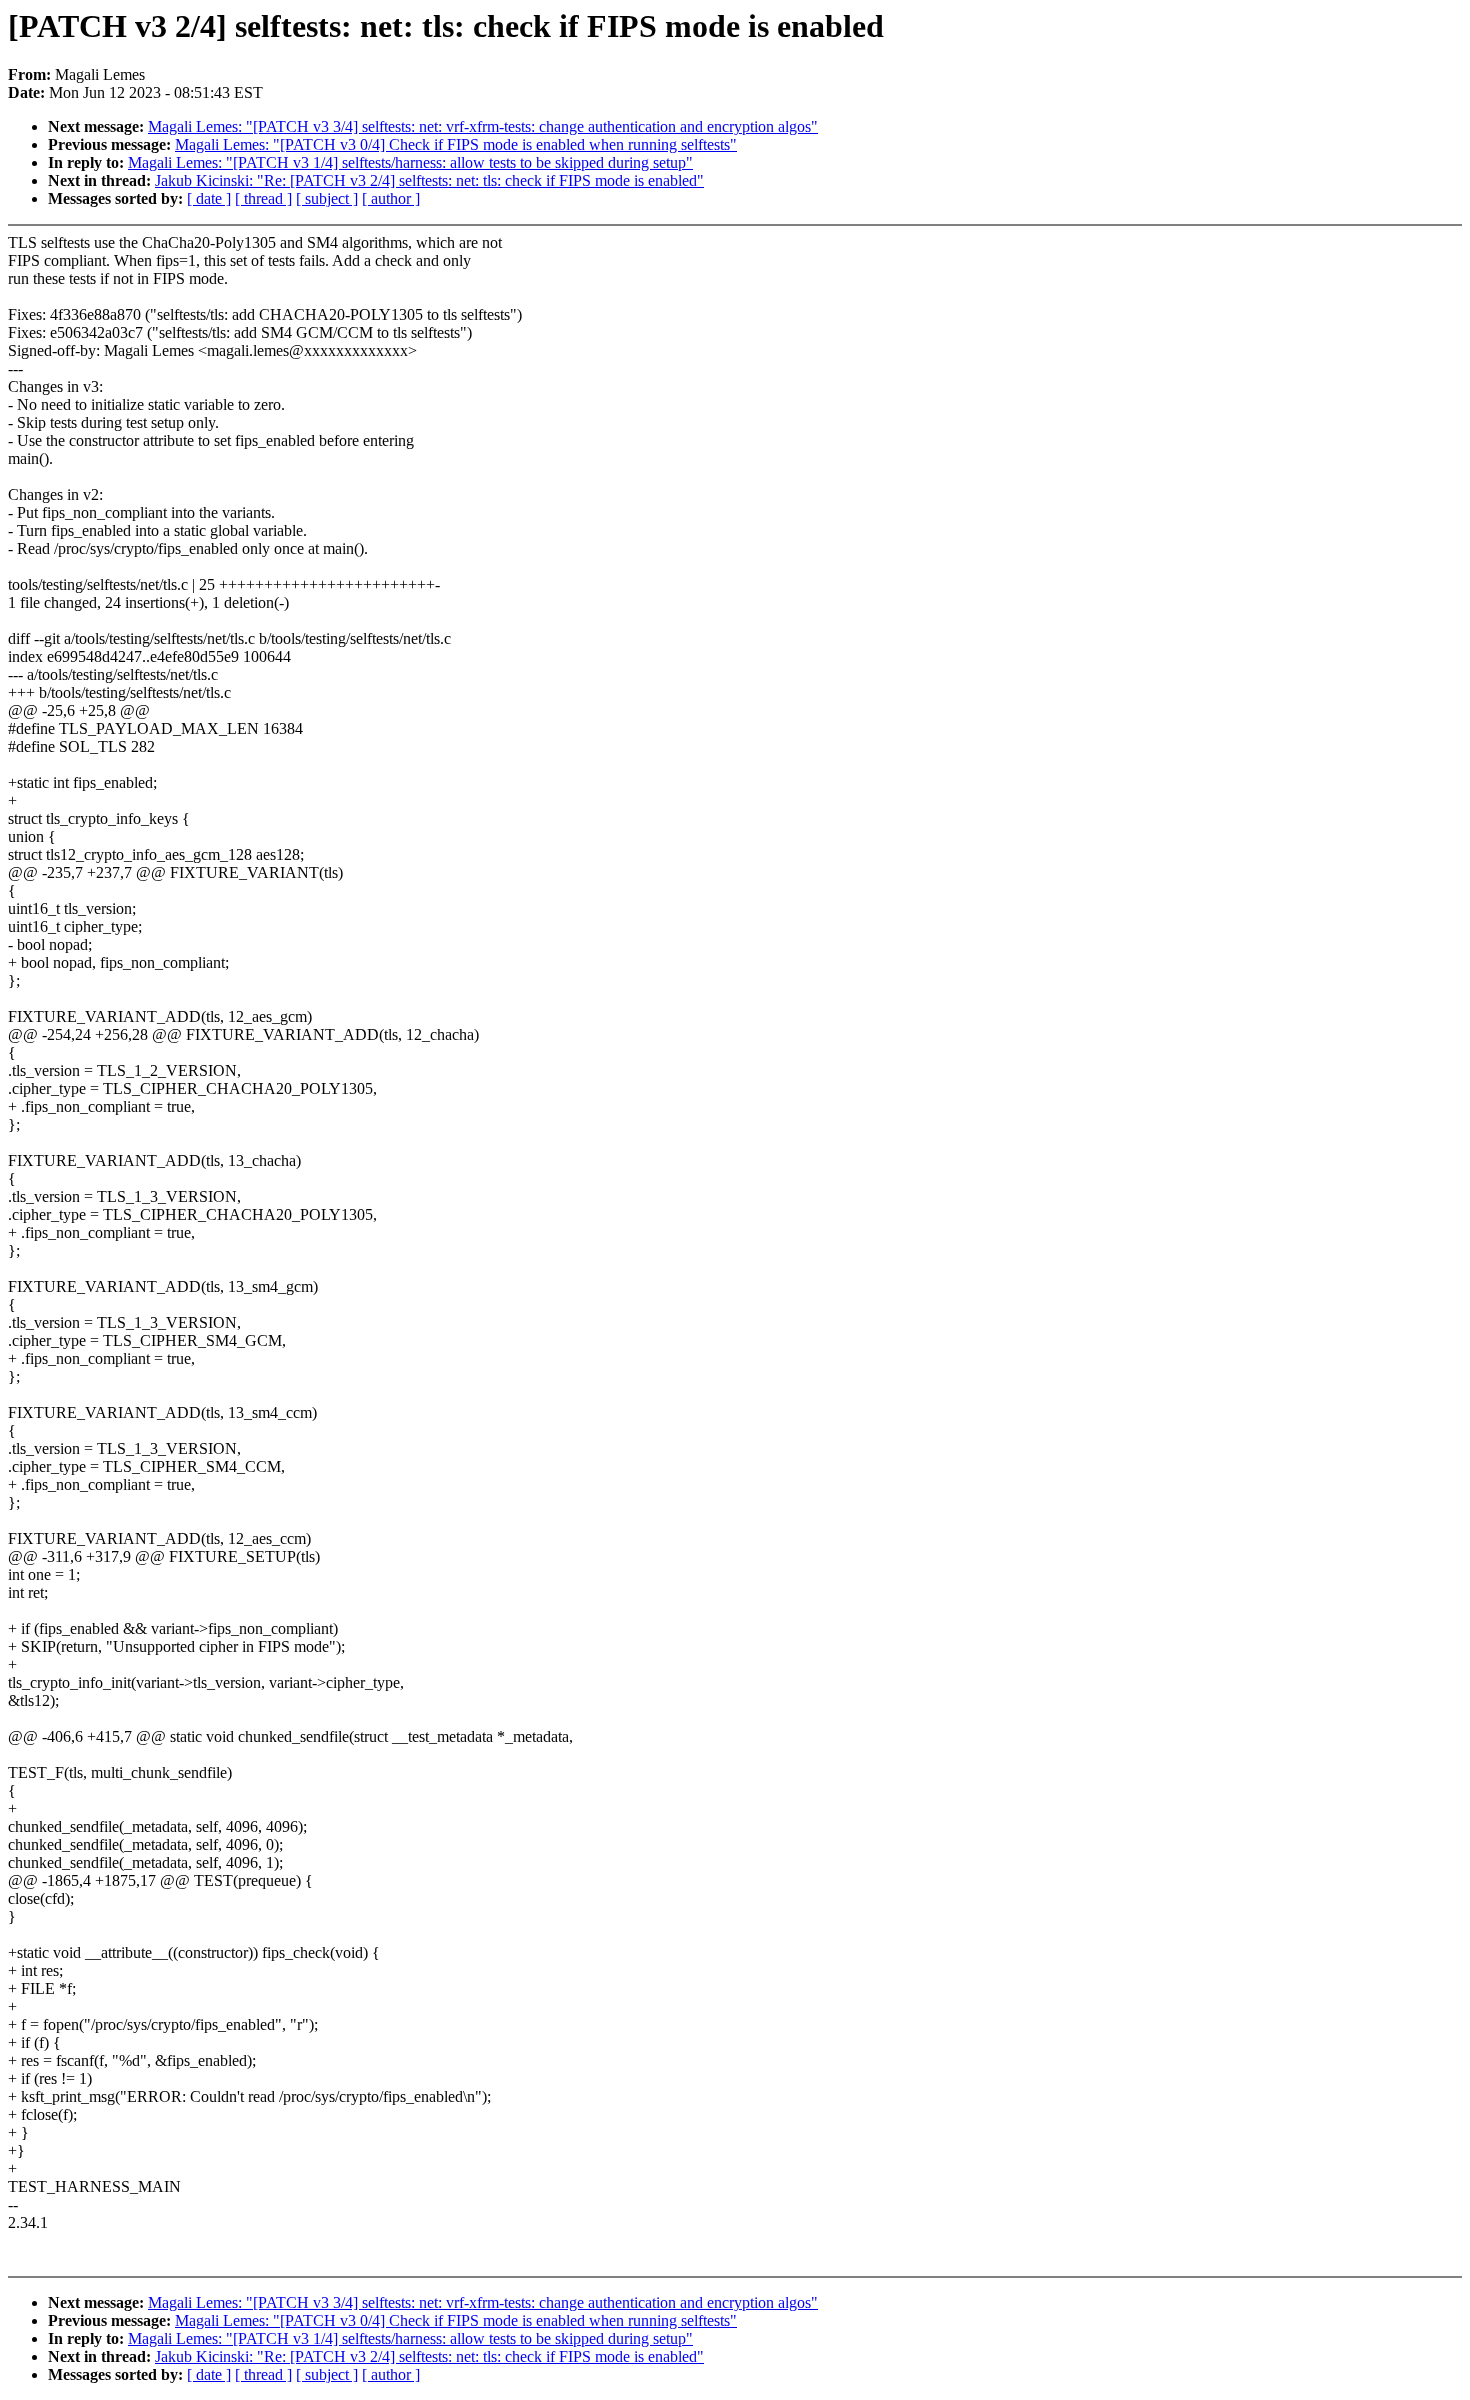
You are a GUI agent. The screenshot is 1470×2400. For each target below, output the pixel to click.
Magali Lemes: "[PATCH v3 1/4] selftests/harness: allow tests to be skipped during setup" (410, 162)
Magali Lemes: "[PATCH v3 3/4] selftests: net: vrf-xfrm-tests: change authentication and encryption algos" (483, 126)
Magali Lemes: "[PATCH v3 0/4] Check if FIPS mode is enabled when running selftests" (456, 144)
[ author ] (391, 198)
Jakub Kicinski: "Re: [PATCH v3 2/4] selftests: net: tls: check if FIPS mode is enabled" (429, 180)
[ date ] (209, 198)
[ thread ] (263, 198)
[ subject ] (327, 198)
